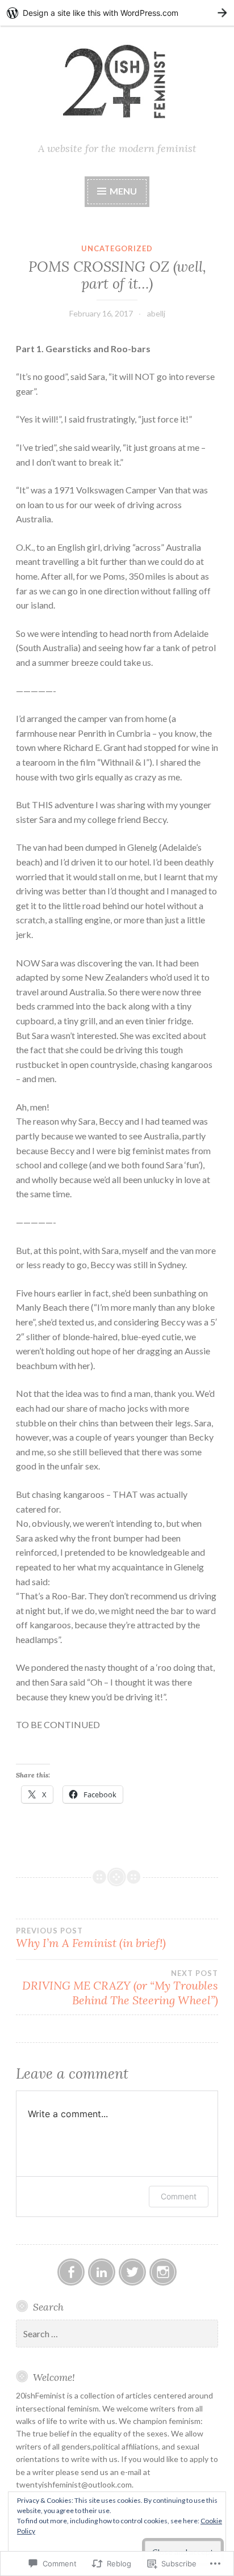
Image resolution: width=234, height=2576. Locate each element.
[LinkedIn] (102, 2272)
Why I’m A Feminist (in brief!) (91, 1938)
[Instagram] (163, 2272)
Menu (123, 191)
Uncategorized (117, 248)
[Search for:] (117, 2334)
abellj (156, 313)
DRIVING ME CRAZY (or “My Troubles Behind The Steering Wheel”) (120, 1988)
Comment (179, 2196)
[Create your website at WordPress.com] (117, 13)
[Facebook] (71, 2272)
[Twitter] (132, 2272)
